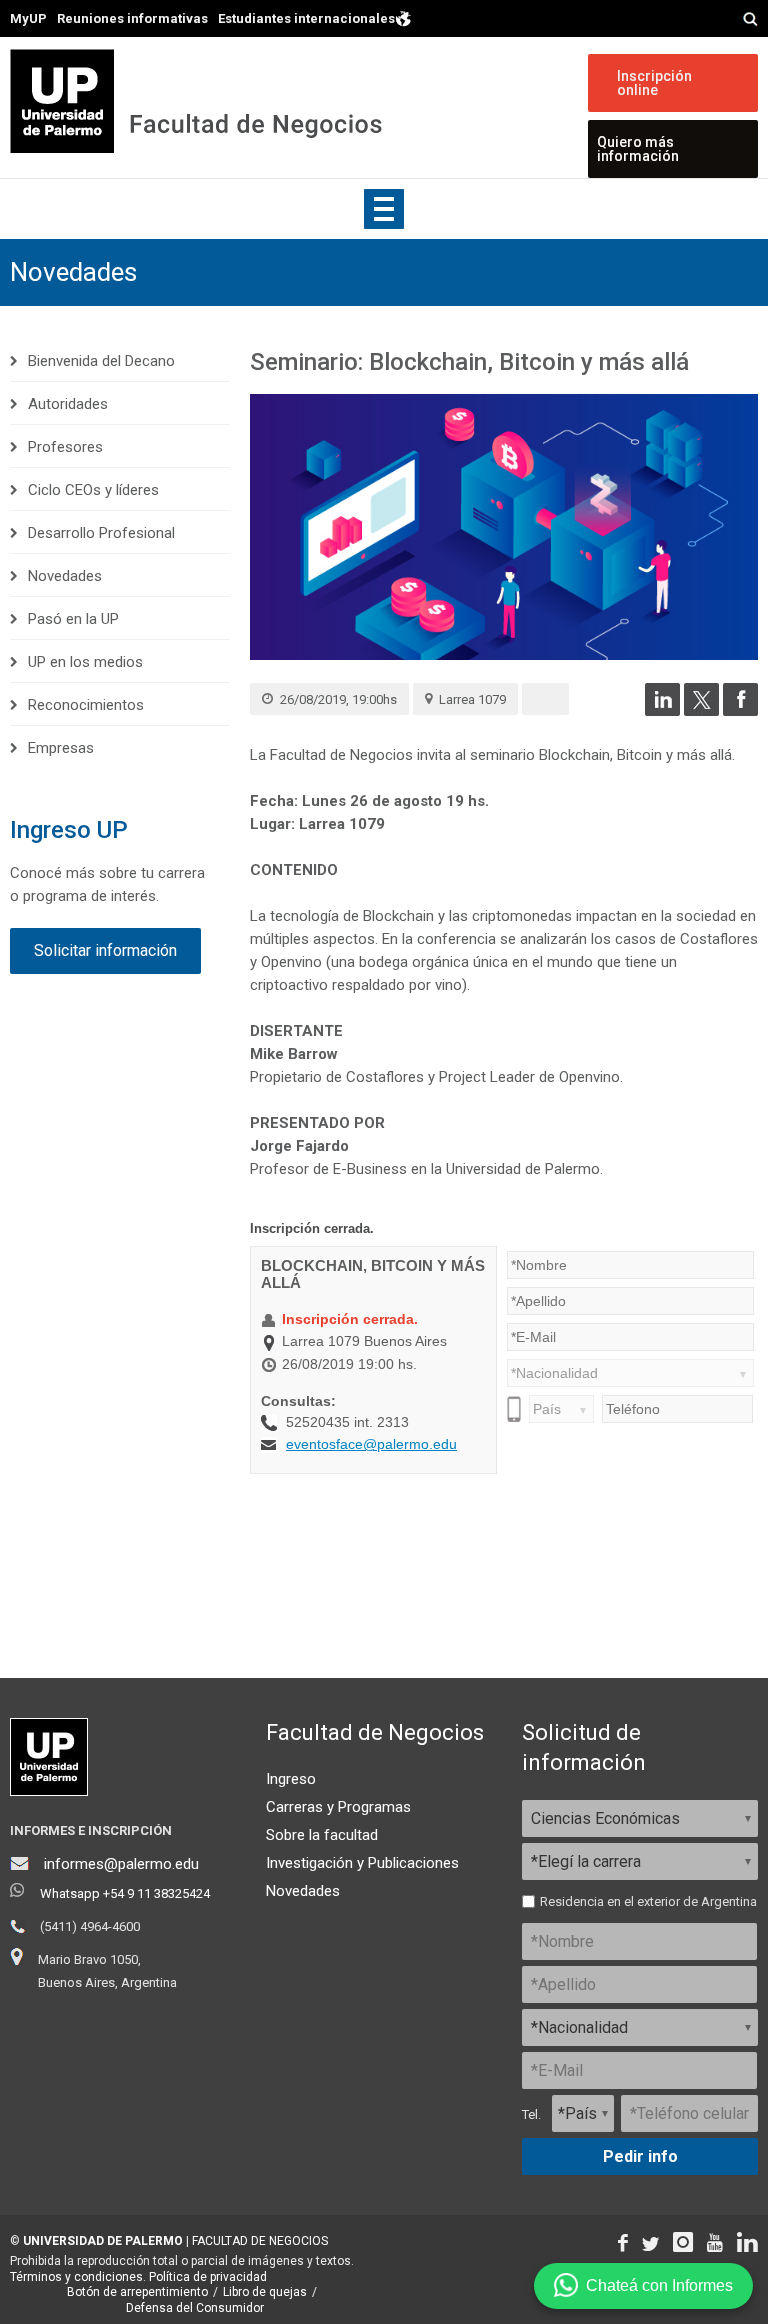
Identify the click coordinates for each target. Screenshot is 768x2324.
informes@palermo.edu (121, 1864)
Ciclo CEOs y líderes (93, 490)
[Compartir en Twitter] (701, 711)
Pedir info (640, 2156)
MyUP (28, 18)
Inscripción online (654, 83)
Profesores (65, 447)
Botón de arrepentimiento (137, 2292)
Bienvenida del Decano (101, 361)
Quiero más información (638, 149)
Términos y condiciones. (78, 2277)
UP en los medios (85, 662)
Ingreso (291, 1779)
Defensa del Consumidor (195, 2308)
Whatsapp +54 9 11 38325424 (125, 1893)
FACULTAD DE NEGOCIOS (260, 2241)
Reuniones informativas (132, 18)
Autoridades (68, 404)
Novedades (73, 272)
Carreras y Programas (338, 1807)
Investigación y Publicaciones (362, 1863)
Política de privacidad (208, 2277)
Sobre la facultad (322, 1835)
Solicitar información (105, 950)
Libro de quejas (265, 2292)
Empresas (61, 748)
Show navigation (384, 209)
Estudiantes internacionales (306, 18)
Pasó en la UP (73, 619)
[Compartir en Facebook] (740, 711)
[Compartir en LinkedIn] (662, 711)
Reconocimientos (86, 705)
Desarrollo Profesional (101, 533)
